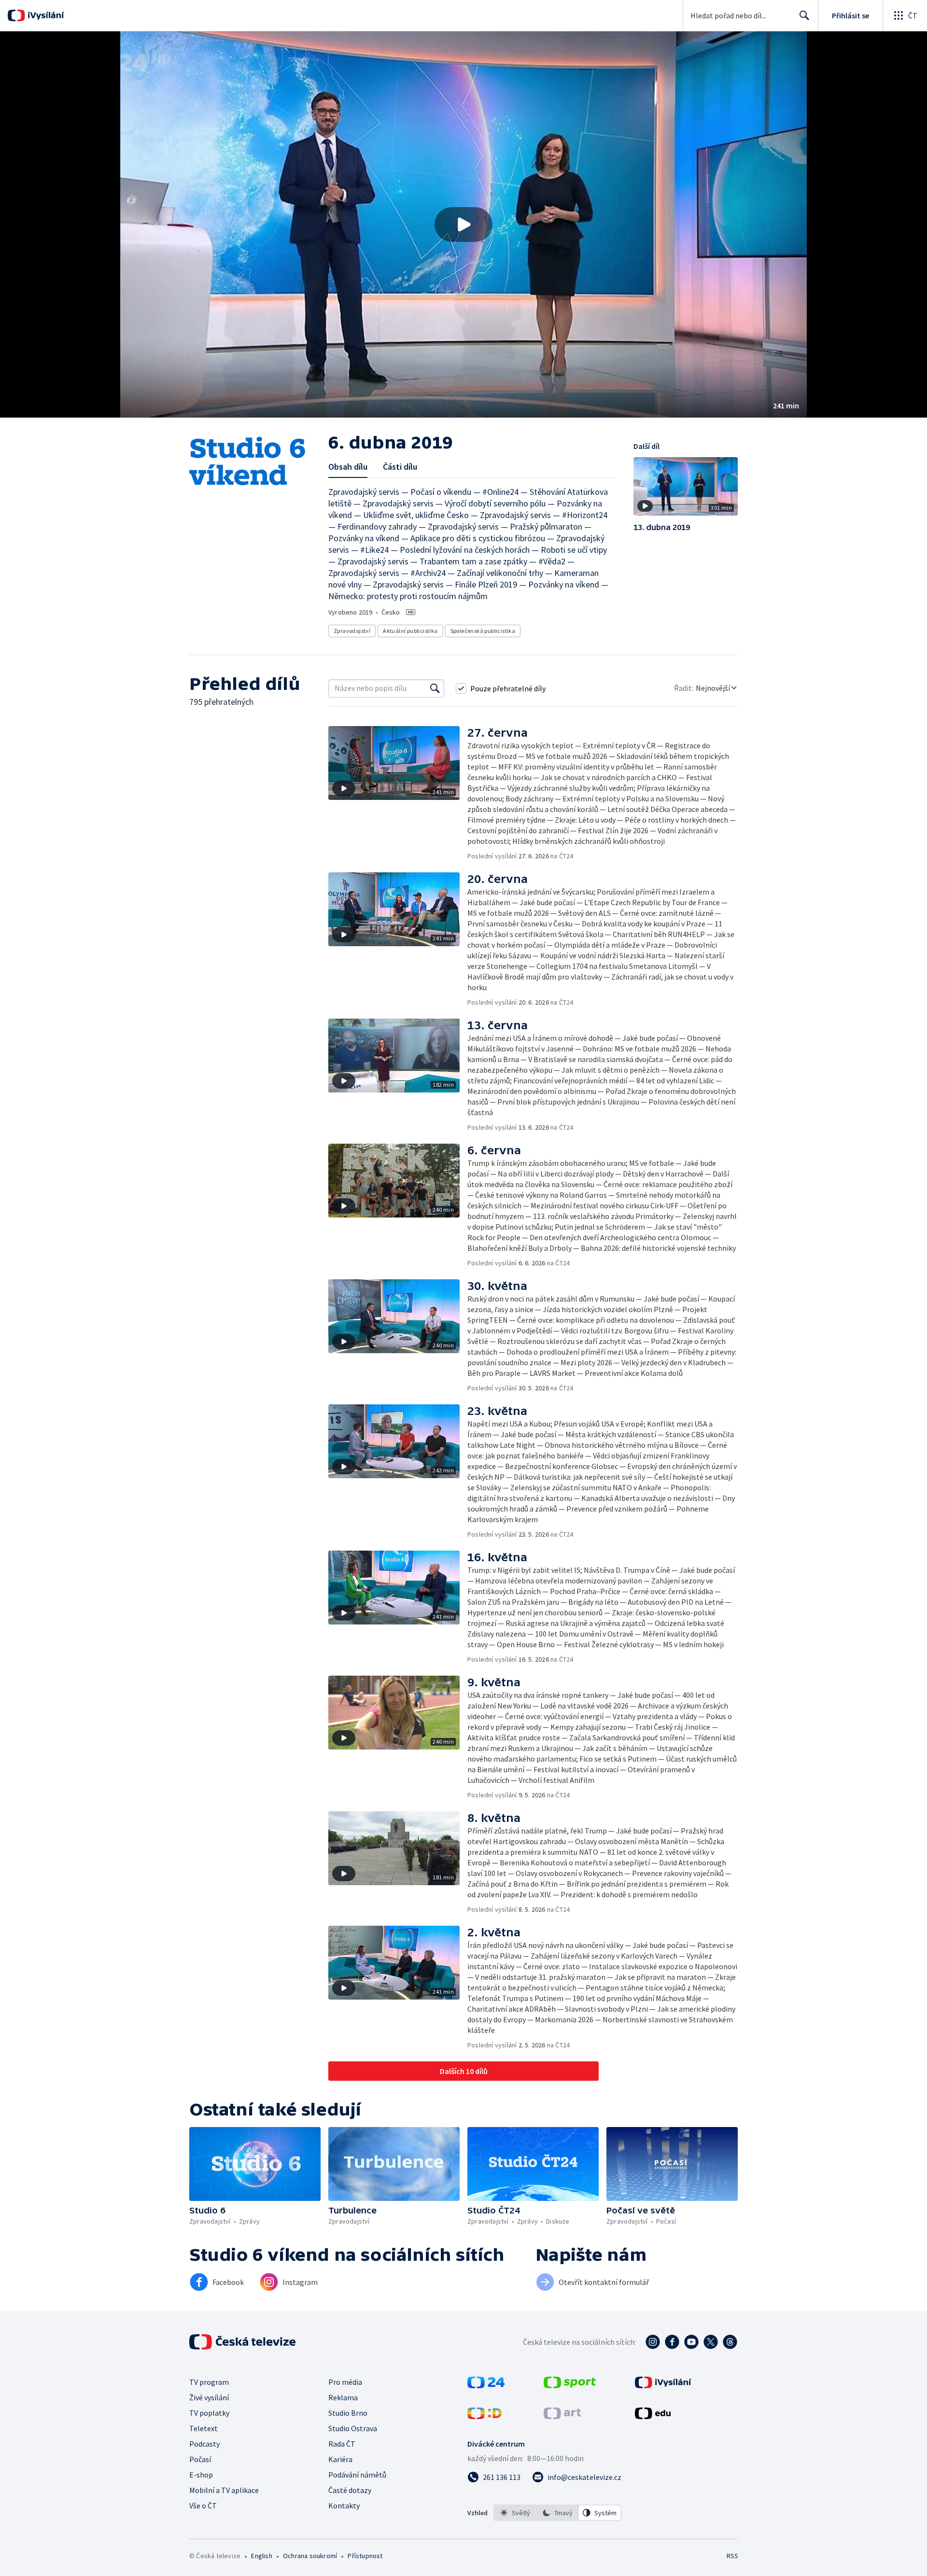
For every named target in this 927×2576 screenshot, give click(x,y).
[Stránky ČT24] (486, 2385)
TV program (209, 2382)
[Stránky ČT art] (562, 2416)
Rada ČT (342, 2444)
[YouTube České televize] (691, 2342)
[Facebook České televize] (672, 2342)
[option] (515, 2513)
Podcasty (204, 2444)
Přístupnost (365, 2556)
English (261, 2556)
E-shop (201, 2475)
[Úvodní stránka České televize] (243, 2342)
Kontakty (344, 2506)
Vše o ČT (203, 2506)
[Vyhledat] (435, 688)
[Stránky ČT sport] (570, 2385)
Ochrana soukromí (310, 2556)
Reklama (343, 2397)
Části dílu (400, 467)
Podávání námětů (357, 2475)
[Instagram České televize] (653, 2342)
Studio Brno (348, 2413)
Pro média (345, 2382)
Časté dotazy (350, 2490)
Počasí (200, 2459)
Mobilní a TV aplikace (224, 2490)
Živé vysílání (209, 2397)
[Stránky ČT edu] (653, 2416)
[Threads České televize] (730, 2342)
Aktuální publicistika (410, 631)
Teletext (204, 2428)
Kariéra (340, 2459)
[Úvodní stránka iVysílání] (45, 15)
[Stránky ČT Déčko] (485, 2416)
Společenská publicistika (483, 631)
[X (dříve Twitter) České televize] (711, 2342)
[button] (463, 224)
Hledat (804, 15)
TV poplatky (209, 2413)
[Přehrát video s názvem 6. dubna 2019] (463, 224)
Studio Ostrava (353, 2428)
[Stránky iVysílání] (663, 2385)
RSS (732, 2556)
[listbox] (557, 2513)
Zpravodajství (352, 631)
